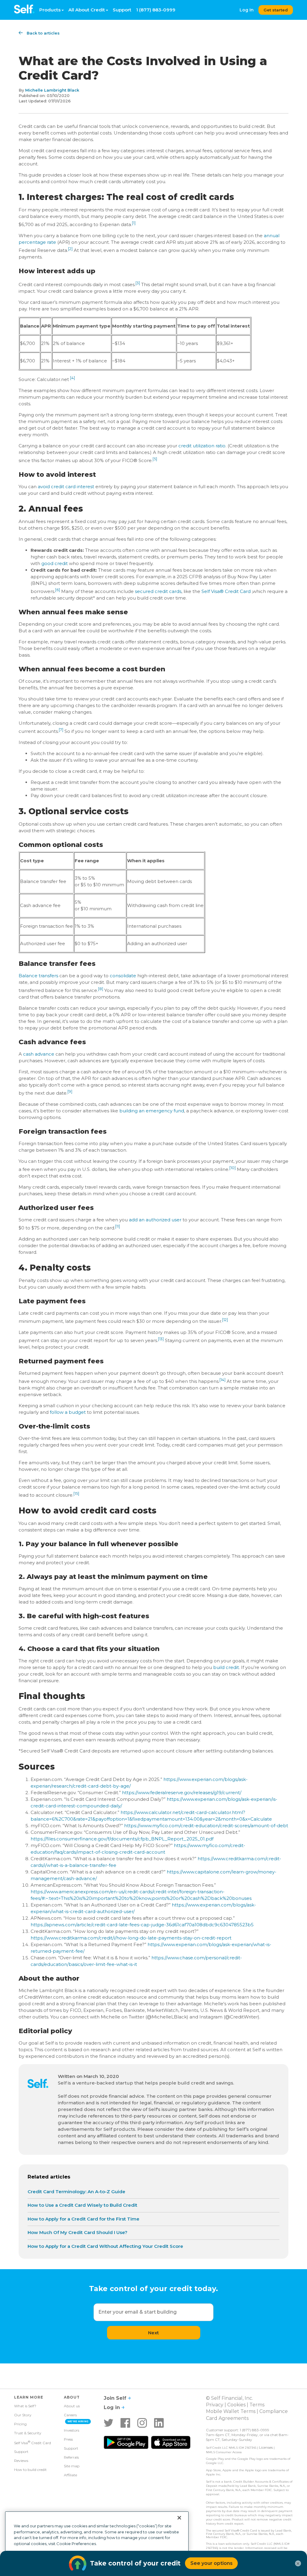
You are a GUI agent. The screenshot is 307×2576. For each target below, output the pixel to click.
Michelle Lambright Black (52, 90)
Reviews (21, 2461)
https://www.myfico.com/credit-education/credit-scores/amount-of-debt (206, 1826)
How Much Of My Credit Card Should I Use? (77, 2232)
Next (153, 2333)
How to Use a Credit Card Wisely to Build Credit (82, 2205)
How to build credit (30, 2470)
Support (122, 10)
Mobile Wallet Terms (231, 2411)
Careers (70, 2415)
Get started (276, 10)
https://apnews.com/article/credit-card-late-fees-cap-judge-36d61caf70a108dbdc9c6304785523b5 (142, 1925)
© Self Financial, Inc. (230, 2398)
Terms (257, 2405)
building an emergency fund (152, 1111)
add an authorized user (155, 1220)
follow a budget (68, 1412)
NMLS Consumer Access (224, 2452)
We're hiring (78, 2421)
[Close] (179, 2518)
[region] (97, 2541)
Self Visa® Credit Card (226, 591)
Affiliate (70, 2475)
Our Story (23, 2415)
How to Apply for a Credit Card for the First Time (83, 2219)
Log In (247, 10)
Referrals (71, 2457)
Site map (72, 2466)
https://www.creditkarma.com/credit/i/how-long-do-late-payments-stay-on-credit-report (131, 1938)
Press (68, 2439)
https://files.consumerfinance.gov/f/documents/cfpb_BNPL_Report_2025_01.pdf (122, 1839)
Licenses (266, 2447)
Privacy (215, 2405)
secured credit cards (158, 591)
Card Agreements (227, 2418)
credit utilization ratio (202, 446)
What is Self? (25, 2406)
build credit (226, 1667)
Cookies (236, 2405)
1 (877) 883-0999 (156, 10)
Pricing (20, 2424)
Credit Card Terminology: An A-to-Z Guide (76, 2192)
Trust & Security (28, 2433)
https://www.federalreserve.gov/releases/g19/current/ (182, 1793)
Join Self (116, 2398)
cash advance (39, 1054)
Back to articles (43, 33)
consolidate (123, 976)
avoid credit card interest (66, 487)
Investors (72, 2430)
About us (72, 2406)
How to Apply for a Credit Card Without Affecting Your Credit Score (105, 2246)
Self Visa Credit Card (33, 2442)
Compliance (274, 2411)
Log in (113, 2407)
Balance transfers (38, 976)
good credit (55, 563)
